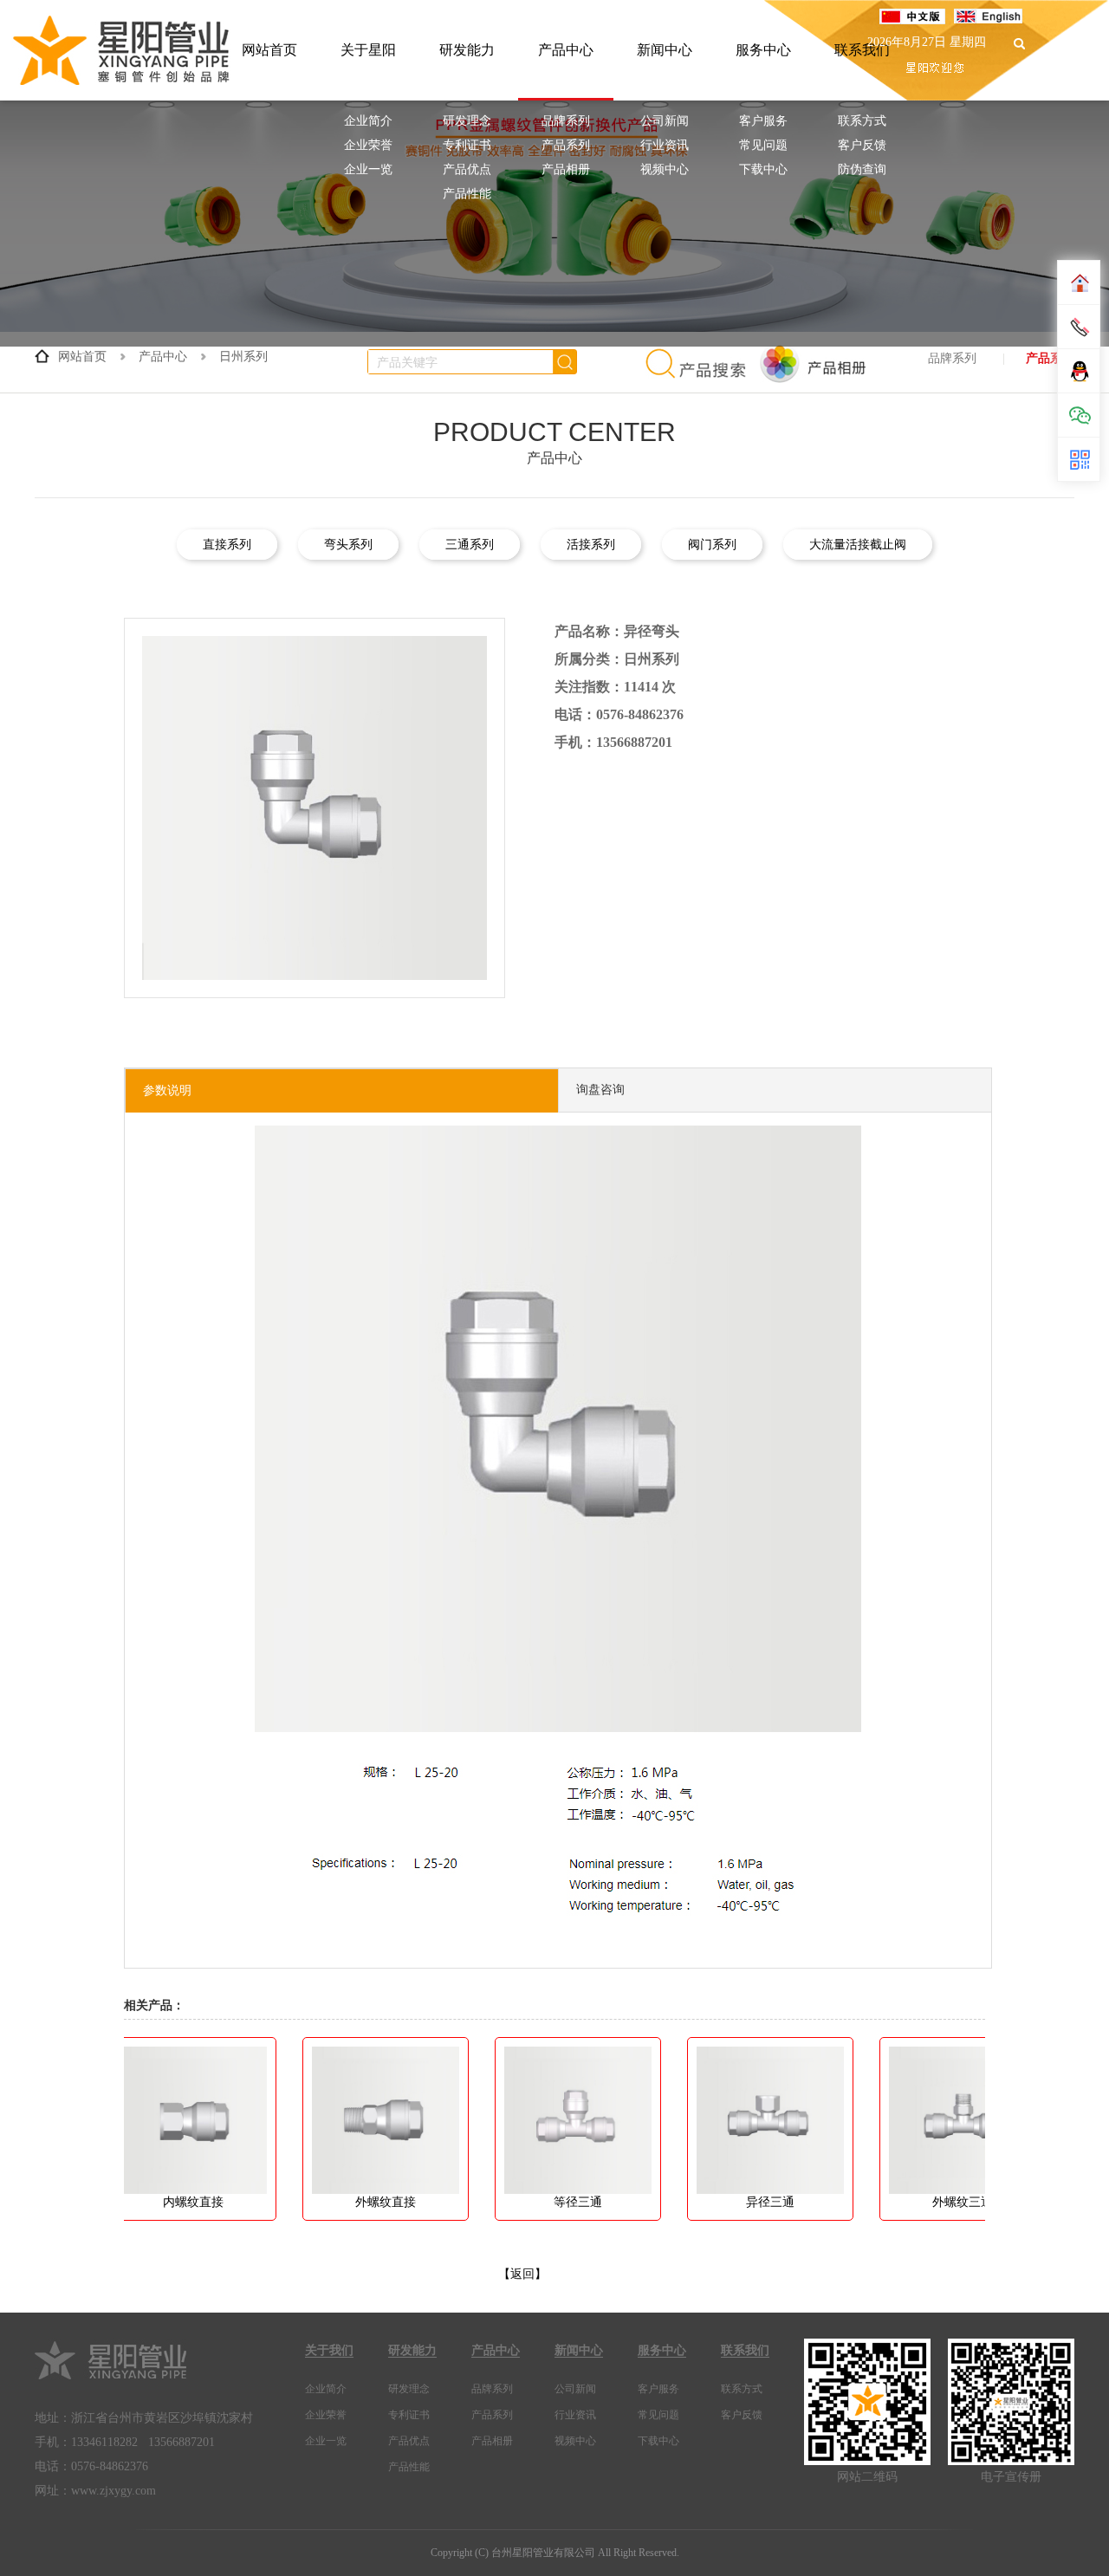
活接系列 (591, 545)
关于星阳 (368, 50)
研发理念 (467, 121)
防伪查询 (862, 169)
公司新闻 (665, 121)
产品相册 (566, 169)
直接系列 (227, 545)
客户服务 (763, 121)
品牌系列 (566, 121)
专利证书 (467, 145)
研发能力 (467, 50)
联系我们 (745, 2350)
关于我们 (329, 2350)
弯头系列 (348, 545)
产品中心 (566, 50)
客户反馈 (862, 145)
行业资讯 (665, 145)
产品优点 (467, 169)
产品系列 (566, 145)
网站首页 (269, 50)
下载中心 (763, 169)
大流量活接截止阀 (858, 545)
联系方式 (862, 121)
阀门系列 (712, 545)
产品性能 (467, 194)
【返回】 (522, 2274)
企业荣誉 (368, 145)
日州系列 (243, 357)
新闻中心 (665, 50)
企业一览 (368, 169)
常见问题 (763, 145)
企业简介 (368, 121)
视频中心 (665, 169)
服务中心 (763, 50)
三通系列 (470, 545)
